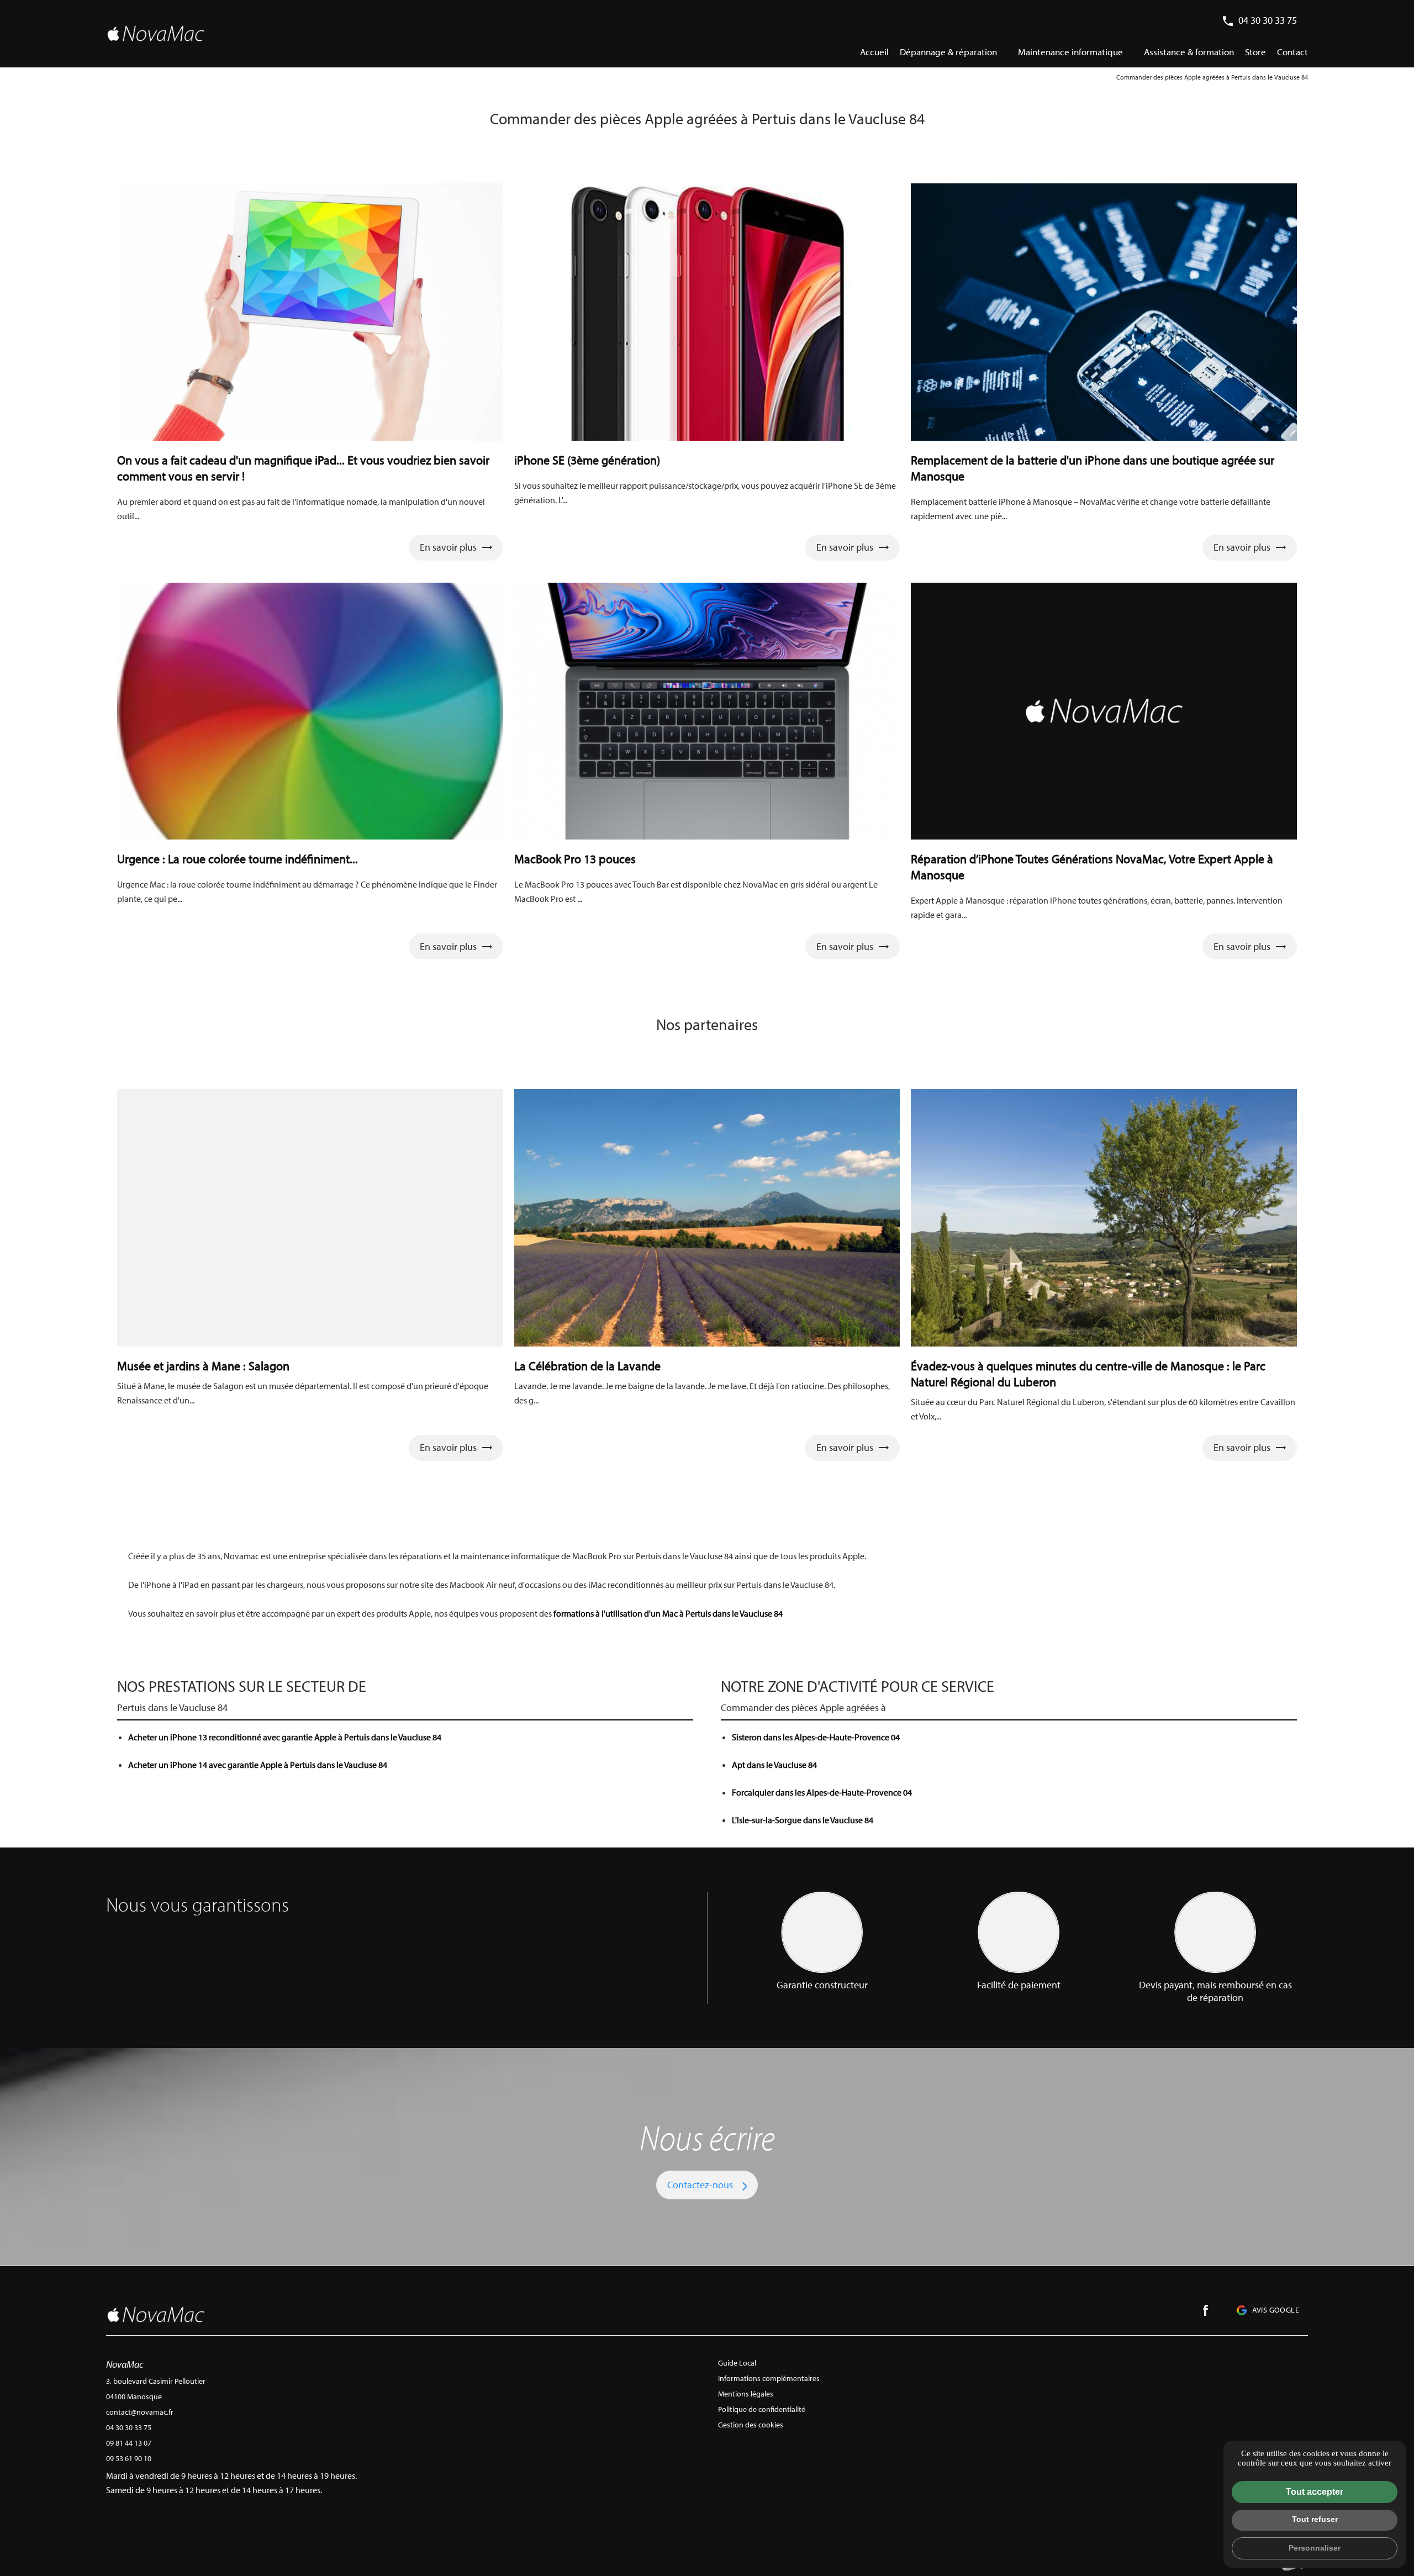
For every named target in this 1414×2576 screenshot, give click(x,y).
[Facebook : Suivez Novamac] (1206, 2310)
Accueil (874, 52)
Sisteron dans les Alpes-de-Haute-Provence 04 (816, 1737)
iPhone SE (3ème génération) (587, 460)
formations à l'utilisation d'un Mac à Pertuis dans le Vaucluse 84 (669, 1613)
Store (1255, 52)
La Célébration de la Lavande (587, 1366)
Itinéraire (133, 2517)
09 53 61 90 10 (129, 2458)
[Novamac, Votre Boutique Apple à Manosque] (156, 33)
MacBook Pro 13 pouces (575, 859)
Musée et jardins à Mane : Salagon (203, 1366)
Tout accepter (1315, 2492)
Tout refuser (1315, 2519)
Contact (1292, 52)
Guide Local (737, 2363)
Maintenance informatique (1070, 52)
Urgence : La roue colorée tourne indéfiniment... (238, 859)
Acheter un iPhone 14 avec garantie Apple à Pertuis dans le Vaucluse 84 (258, 1765)
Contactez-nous (700, 2185)
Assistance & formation (1189, 52)
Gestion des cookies (751, 2425)
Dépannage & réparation (948, 52)
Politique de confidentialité (762, 2409)
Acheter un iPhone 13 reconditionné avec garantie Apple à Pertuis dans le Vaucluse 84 (285, 1737)
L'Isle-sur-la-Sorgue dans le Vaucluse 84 (803, 1820)
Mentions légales (746, 2394)
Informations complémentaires (769, 2378)
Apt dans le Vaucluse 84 (774, 1765)
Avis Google (1276, 2310)
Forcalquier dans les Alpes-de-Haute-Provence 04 (822, 1792)
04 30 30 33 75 (1268, 20)
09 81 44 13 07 (129, 2443)
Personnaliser (1315, 2548)
